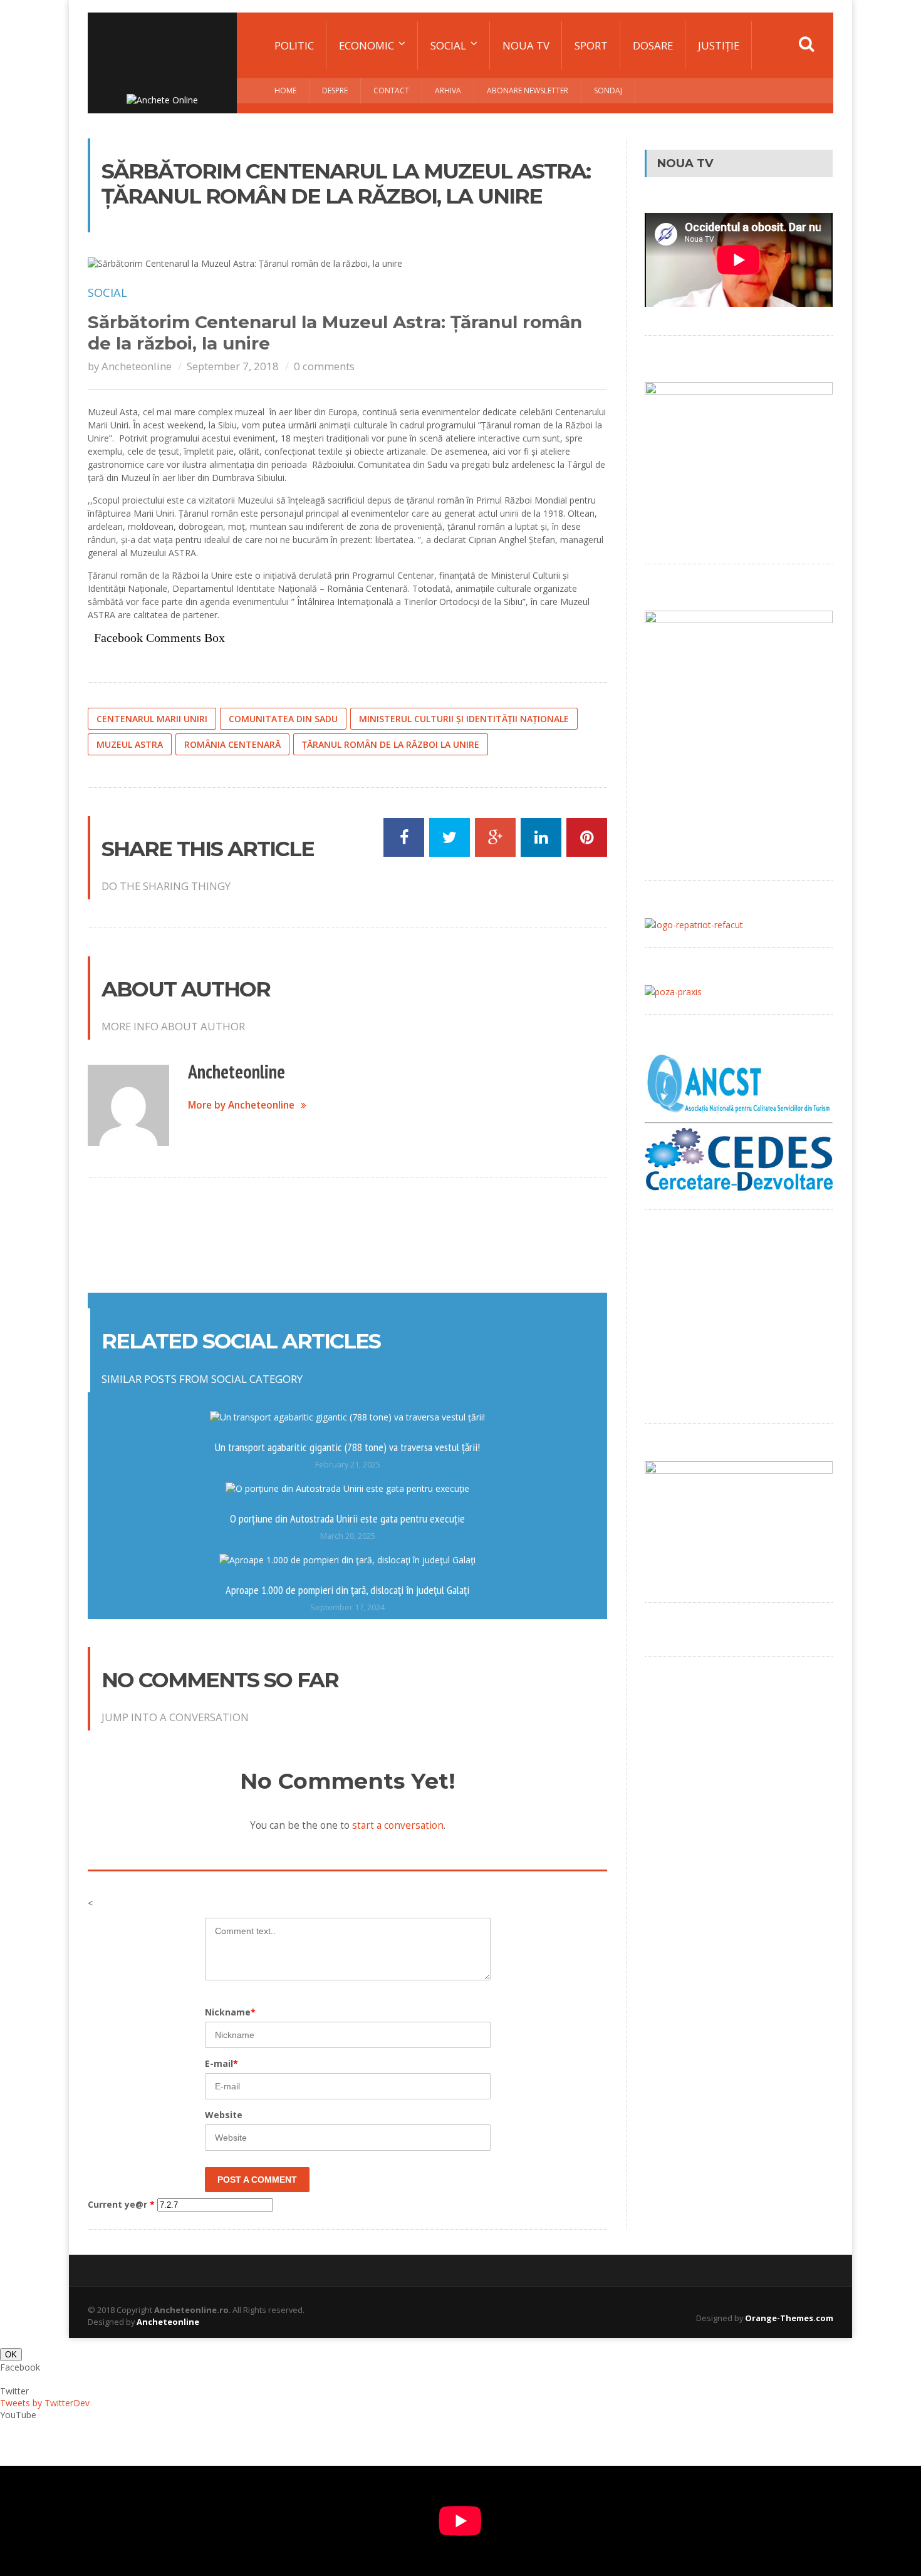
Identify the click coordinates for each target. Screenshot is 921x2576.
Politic (294, 45)
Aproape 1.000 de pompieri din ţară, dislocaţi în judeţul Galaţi (347, 1590)
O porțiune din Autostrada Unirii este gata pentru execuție (347, 1518)
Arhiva (448, 91)
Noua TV (526, 45)
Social (107, 292)
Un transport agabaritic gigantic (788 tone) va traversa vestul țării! (347, 1447)
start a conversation (398, 1825)
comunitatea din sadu (283, 719)
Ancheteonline (137, 366)
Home (285, 91)
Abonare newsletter (528, 91)
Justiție (719, 45)
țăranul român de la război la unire (391, 744)
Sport (591, 45)
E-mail (221, 2063)
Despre (335, 91)
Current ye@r (121, 2204)
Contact (391, 91)
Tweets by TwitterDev (45, 2403)
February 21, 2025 (348, 1465)
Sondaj (608, 91)
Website (224, 2115)
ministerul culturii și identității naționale (464, 719)
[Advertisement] (348, 1234)
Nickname (230, 2012)
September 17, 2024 (347, 1607)
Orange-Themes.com (789, 2318)
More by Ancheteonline (241, 1105)
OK (11, 2355)
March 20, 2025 (348, 1536)
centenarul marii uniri (152, 719)
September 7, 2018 (233, 366)
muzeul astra (130, 744)
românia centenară (232, 744)
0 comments (324, 366)
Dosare (653, 45)
